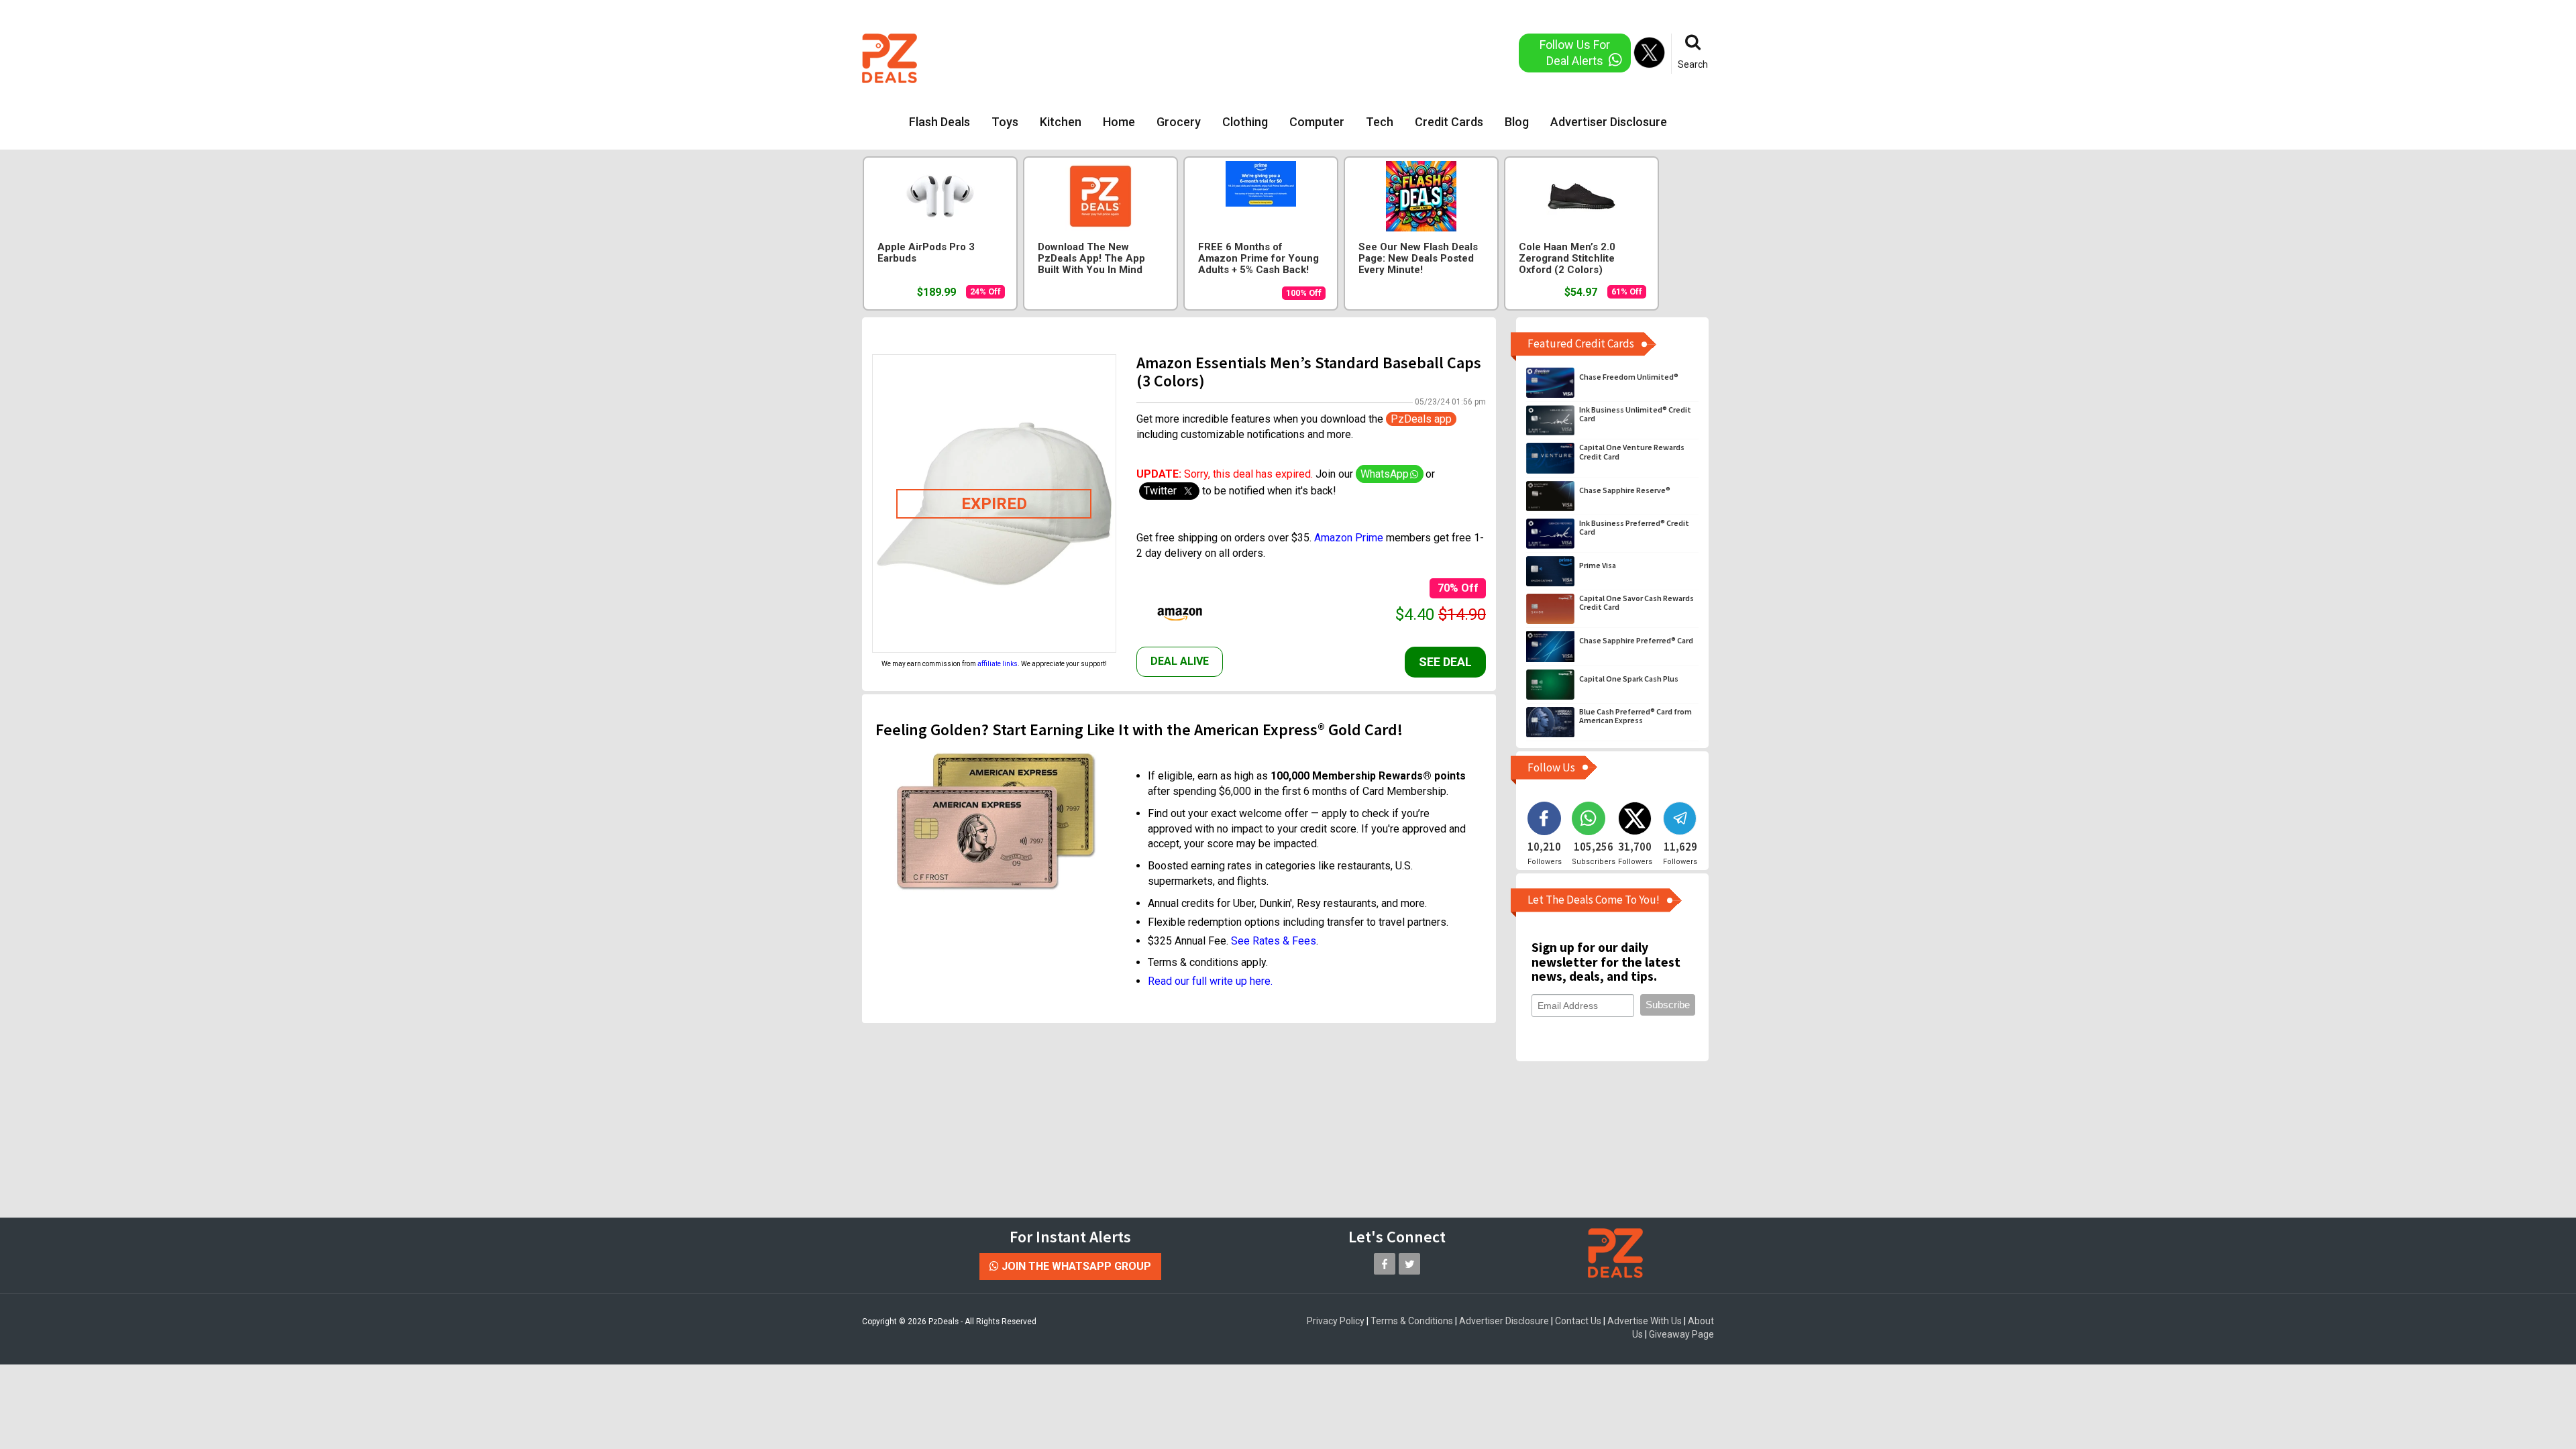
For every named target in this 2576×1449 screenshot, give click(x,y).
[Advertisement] (1234, 57)
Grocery (1179, 122)
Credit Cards (1449, 122)
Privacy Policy (1336, 1321)
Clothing (1245, 122)
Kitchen (1061, 122)
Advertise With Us (1645, 1321)
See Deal (1445, 662)
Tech (1380, 122)
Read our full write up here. (1210, 981)
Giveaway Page (1681, 1334)
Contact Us (1578, 1321)
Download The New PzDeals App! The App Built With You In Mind (1091, 259)
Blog (1517, 122)
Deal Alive (1180, 661)
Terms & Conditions (1412, 1321)
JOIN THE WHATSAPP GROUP (1075, 1266)
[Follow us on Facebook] (1385, 1264)
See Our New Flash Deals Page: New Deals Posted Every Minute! (1418, 259)
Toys (1005, 122)
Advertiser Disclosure (1609, 122)
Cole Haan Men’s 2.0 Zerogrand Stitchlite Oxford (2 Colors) (1567, 259)
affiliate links (998, 664)
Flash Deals (940, 122)
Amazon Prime (1349, 538)
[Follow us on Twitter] (1409, 1264)
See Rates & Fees (1274, 941)
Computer (1317, 122)
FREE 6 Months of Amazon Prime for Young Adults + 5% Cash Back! (1258, 259)
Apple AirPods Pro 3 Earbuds (926, 253)
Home (1119, 122)
